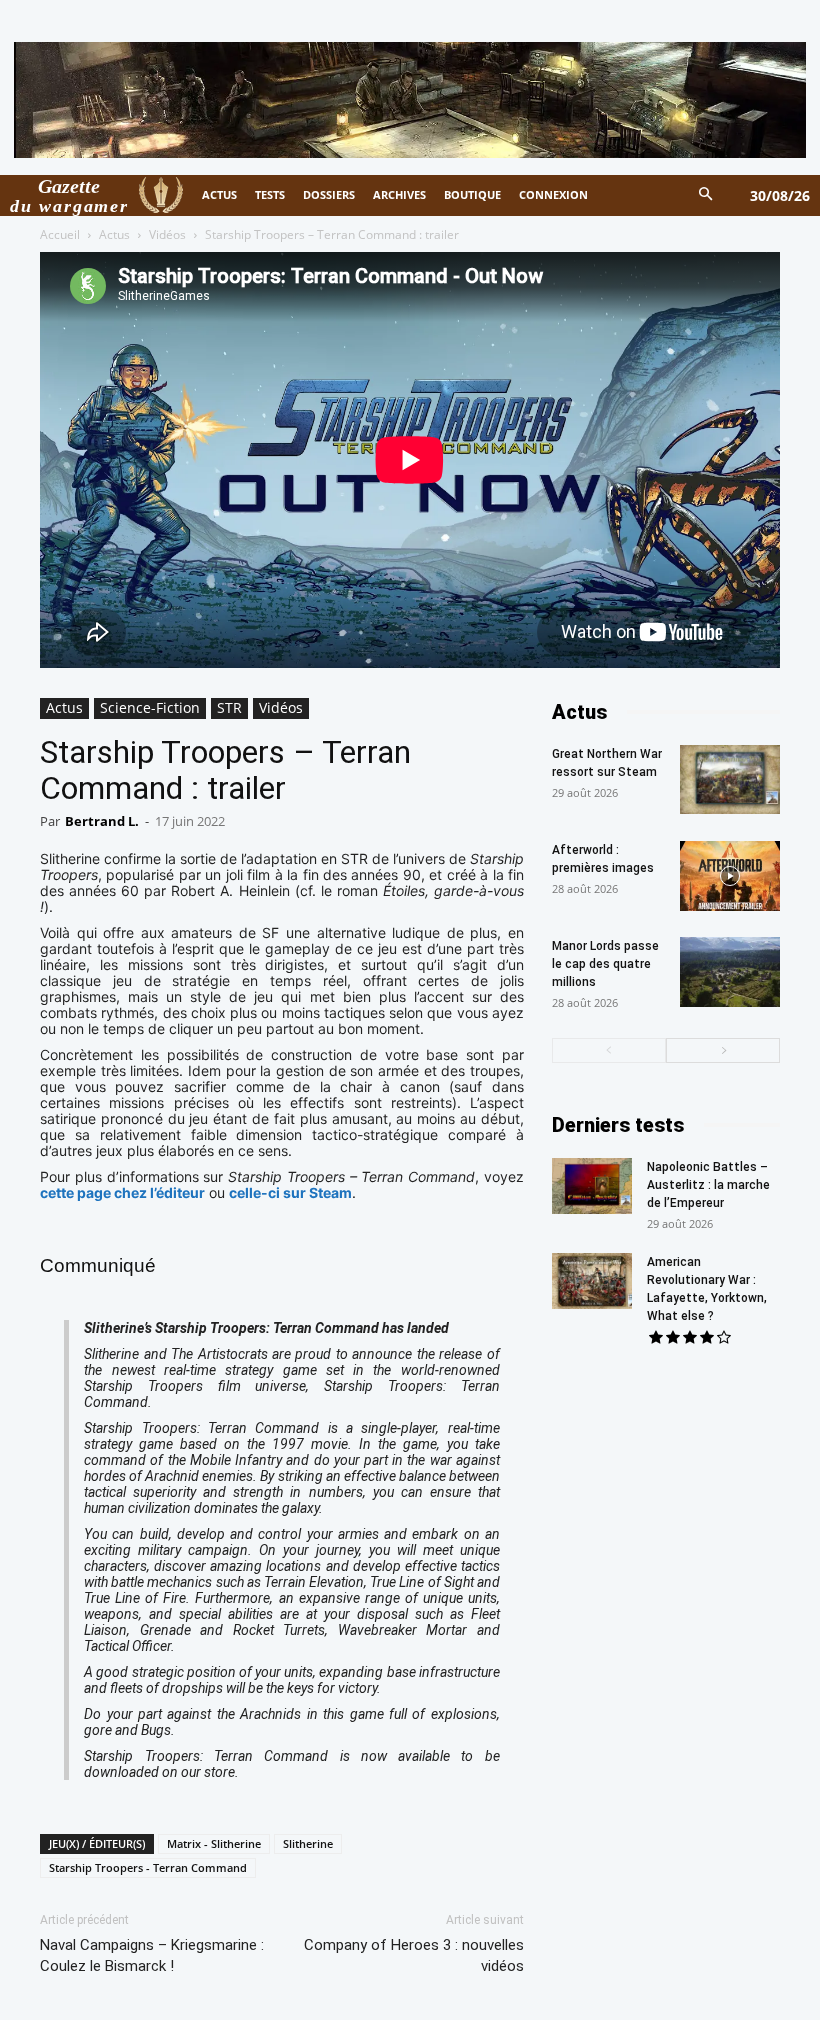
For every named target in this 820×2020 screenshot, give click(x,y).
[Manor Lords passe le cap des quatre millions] (730, 972)
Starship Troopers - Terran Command (148, 1867)
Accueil (60, 234)
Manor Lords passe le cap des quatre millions (605, 964)
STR (229, 707)
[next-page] (723, 1050)
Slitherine (308, 1843)
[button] (706, 195)
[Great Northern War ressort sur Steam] (730, 779)
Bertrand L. (102, 821)
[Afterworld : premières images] (730, 876)
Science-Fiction (150, 707)
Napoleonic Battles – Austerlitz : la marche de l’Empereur (708, 1185)
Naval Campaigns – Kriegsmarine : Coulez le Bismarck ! (152, 1955)
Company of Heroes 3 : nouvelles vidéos (414, 1955)
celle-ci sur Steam (290, 1192)
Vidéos (167, 234)
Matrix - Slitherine (214, 1843)
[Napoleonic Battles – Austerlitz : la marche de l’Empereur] (592, 1186)
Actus (114, 234)
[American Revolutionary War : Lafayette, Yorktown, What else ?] (592, 1281)
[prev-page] (609, 1050)
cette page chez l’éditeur (122, 1192)
